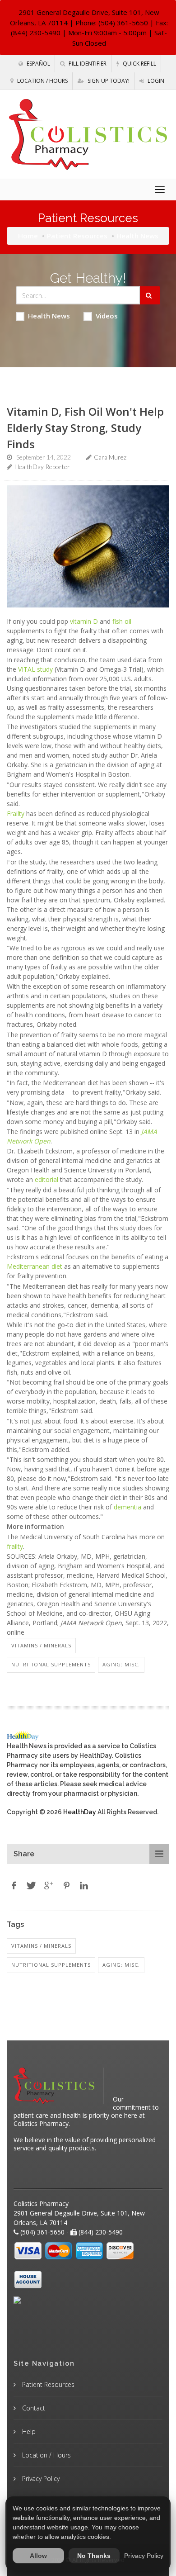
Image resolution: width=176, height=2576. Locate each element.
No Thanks (94, 2556)
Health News (49, 316)
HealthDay (80, 1812)
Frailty (16, 814)
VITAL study (35, 669)
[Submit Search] (150, 295)
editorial (46, 1179)
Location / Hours (42, 81)
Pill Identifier (87, 64)
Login (155, 81)
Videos (107, 316)
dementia (127, 1507)
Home (28, 236)
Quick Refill (139, 64)
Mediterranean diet (35, 1266)
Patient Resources (77, 236)
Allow (38, 2556)
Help (28, 2431)
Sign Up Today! (108, 81)
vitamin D (84, 621)
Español (38, 64)
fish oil (122, 621)
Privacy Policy (40, 2479)
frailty (15, 1546)
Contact (33, 2408)
